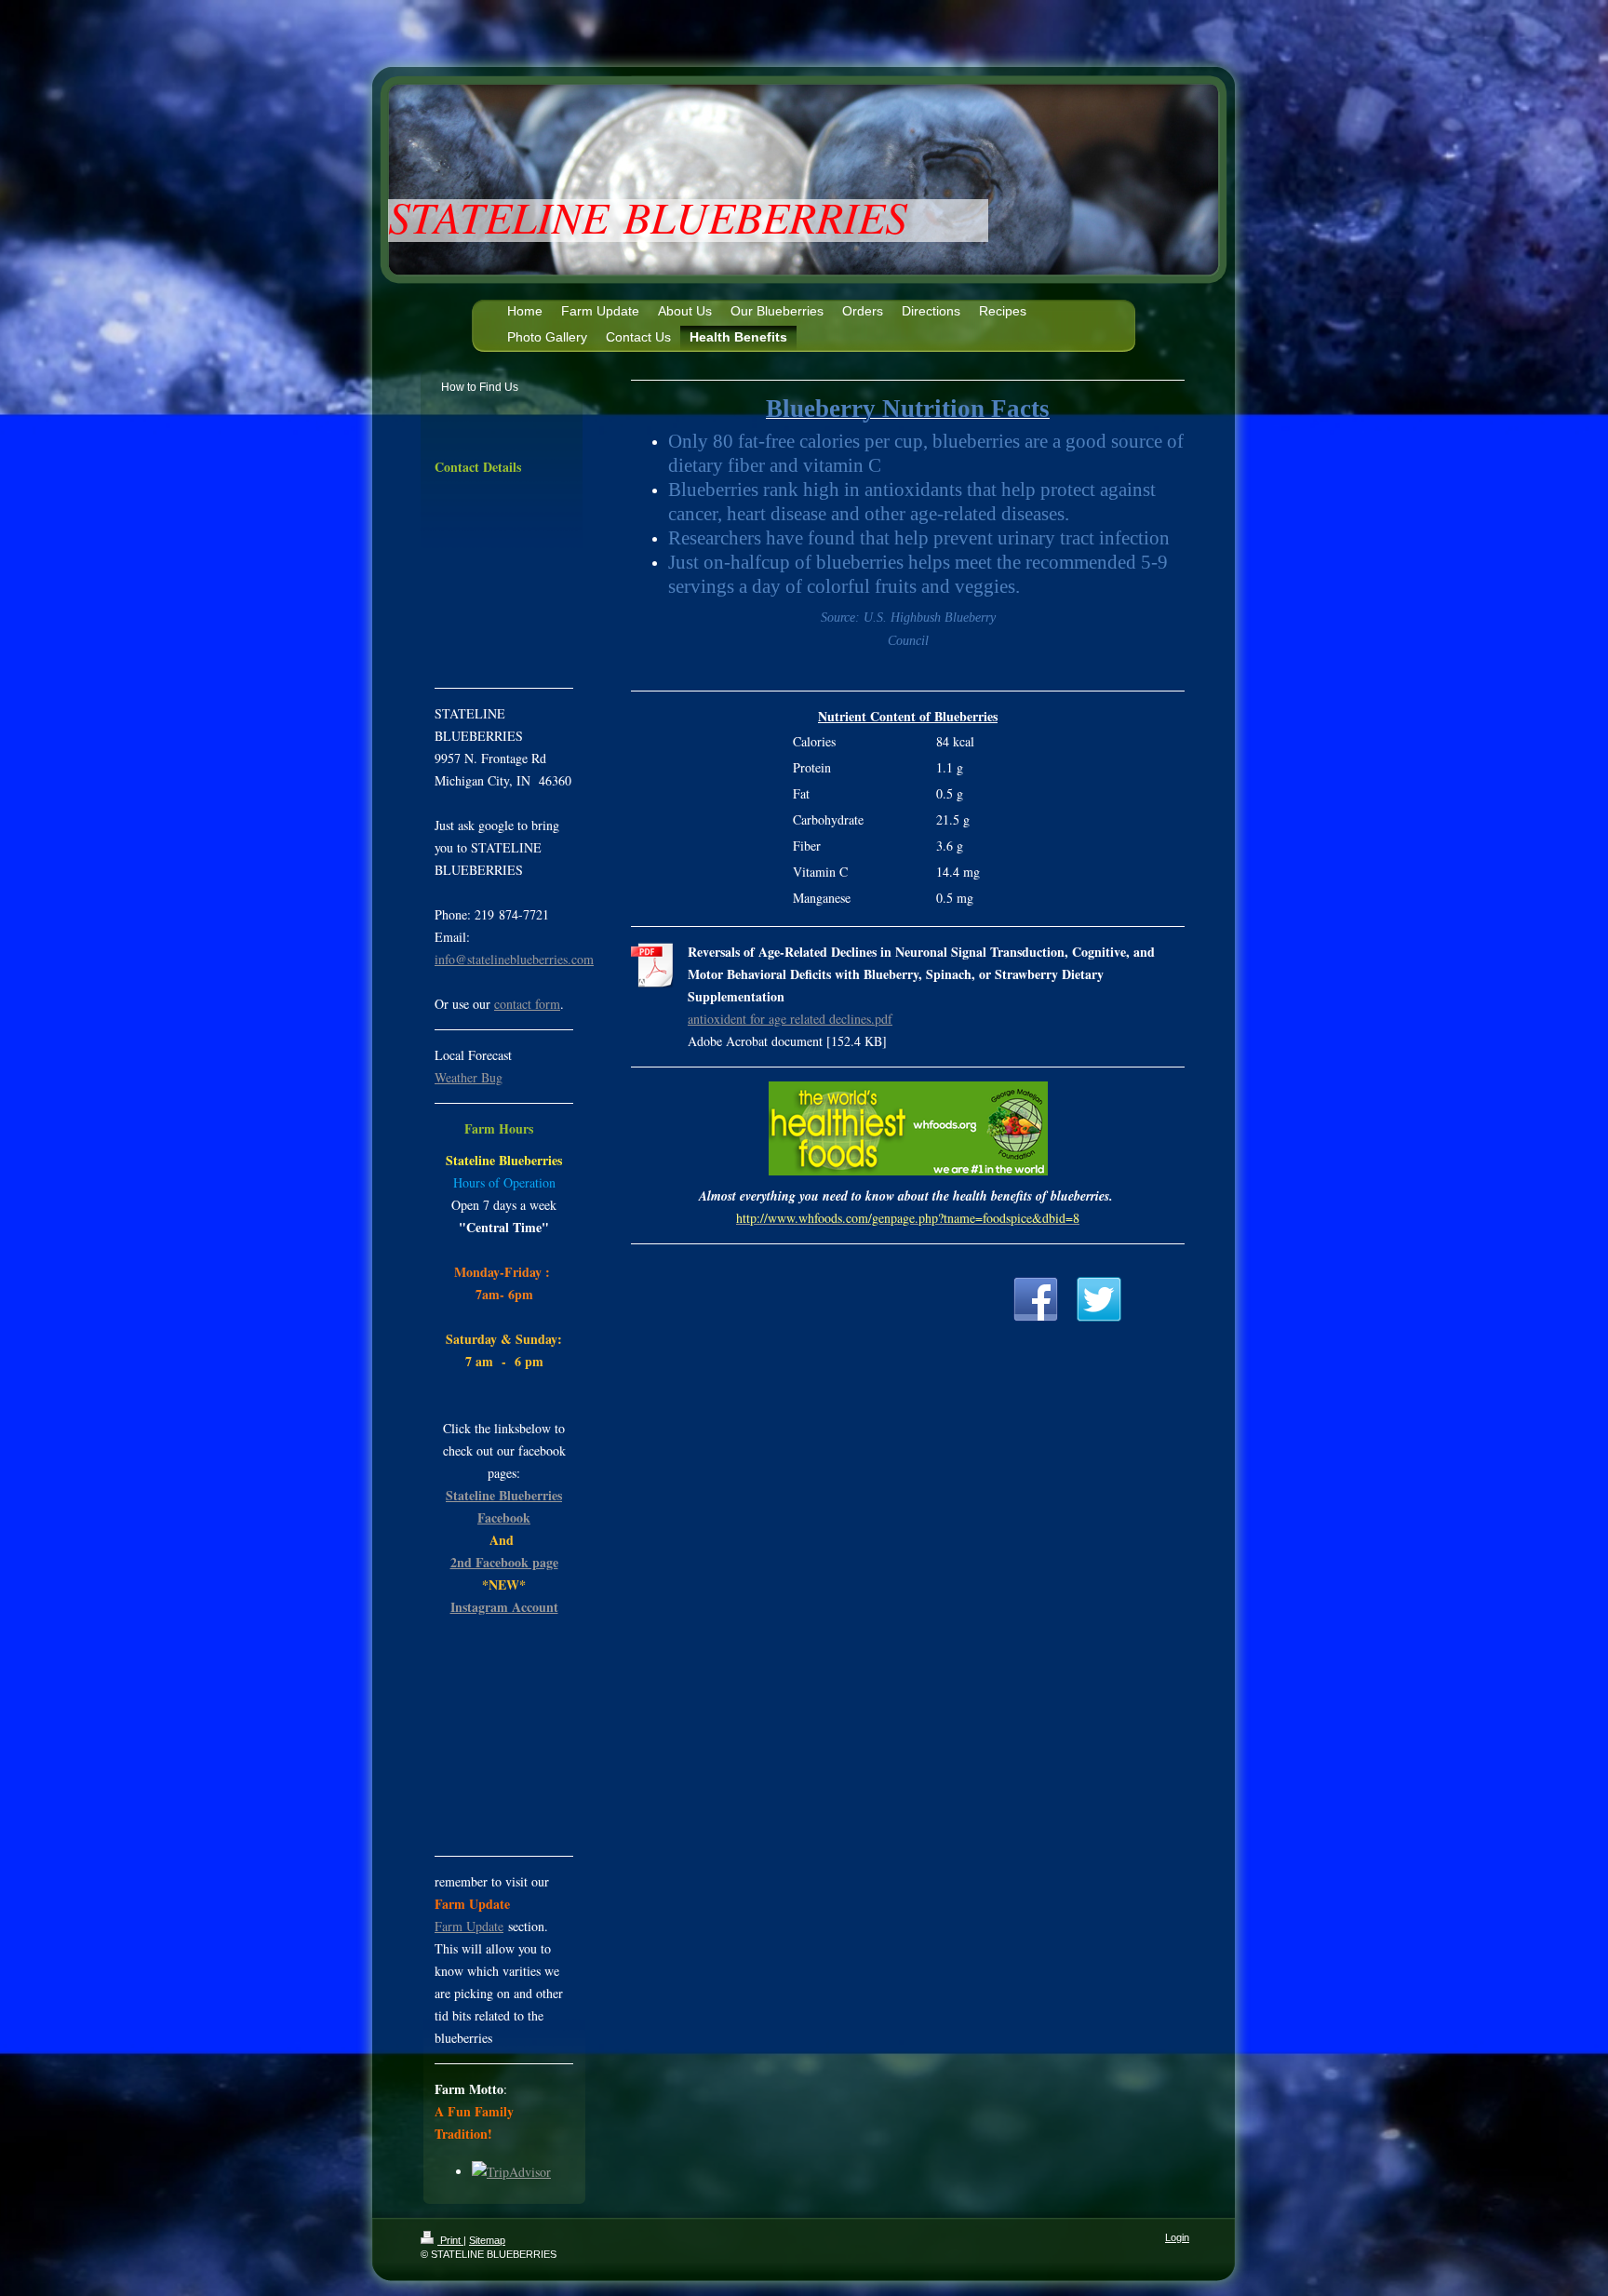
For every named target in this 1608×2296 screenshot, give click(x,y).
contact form (527, 1004)
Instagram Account (504, 1607)
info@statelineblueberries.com (514, 959)
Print (450, 2240)
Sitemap (487, 2240)
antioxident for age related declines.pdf (790, 1019)
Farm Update (469, 1926)
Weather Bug (469, 1077)
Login (1177, 2237)
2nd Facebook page (504, 1562)
